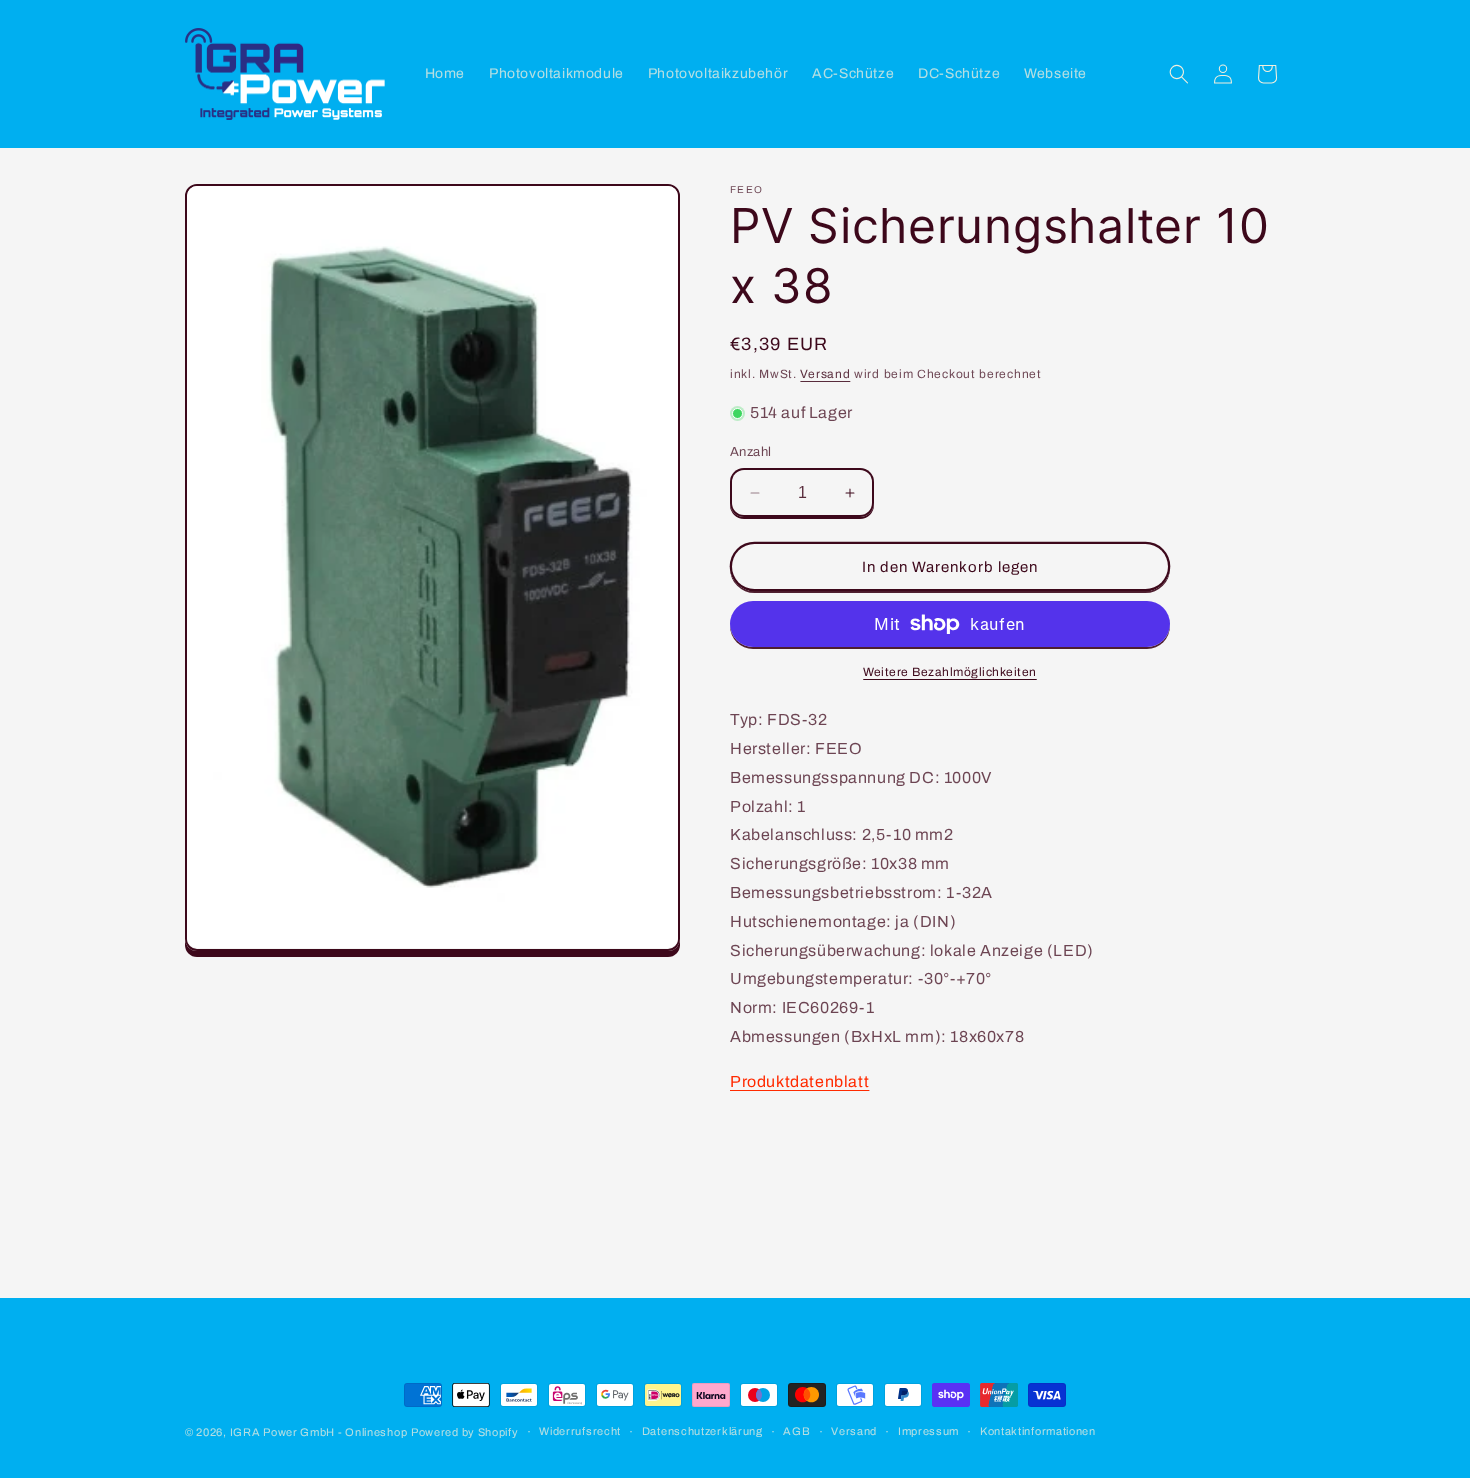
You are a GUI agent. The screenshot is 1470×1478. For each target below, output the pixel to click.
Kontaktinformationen (1038, 1431)
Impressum (928, 1431)
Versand (825, 374)
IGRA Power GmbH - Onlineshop (319, 1432)
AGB (796, 1431)
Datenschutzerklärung (702, 1431)
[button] (1179, 74)
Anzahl (750, 452)
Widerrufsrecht (580, 1431)
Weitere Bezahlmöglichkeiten (950, 672)
